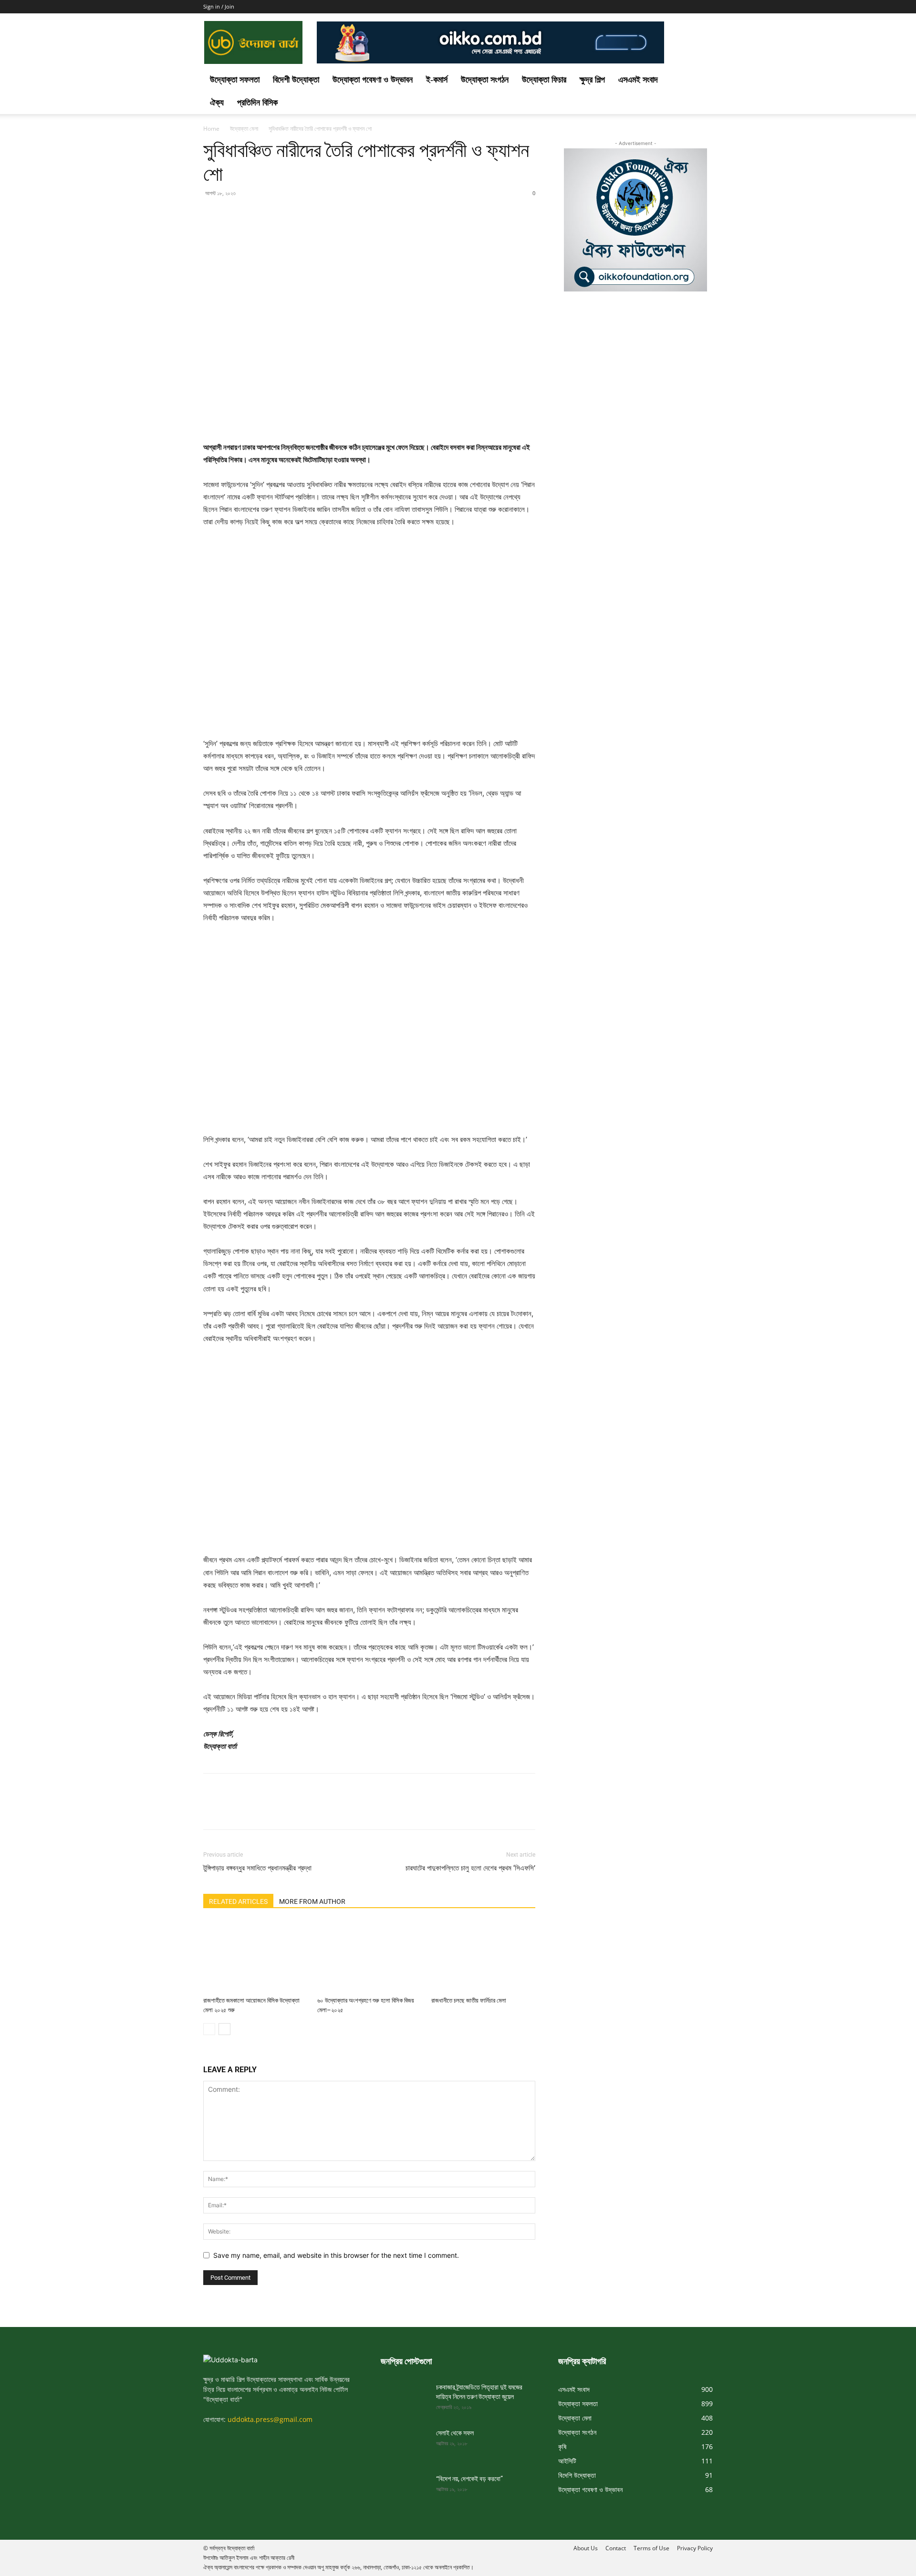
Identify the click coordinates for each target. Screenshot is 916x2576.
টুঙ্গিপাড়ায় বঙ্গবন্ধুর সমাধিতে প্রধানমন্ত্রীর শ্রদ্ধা (257, 1868)
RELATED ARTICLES (238, 1901)
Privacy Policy (695, 2548)
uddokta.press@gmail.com (270, 2419)
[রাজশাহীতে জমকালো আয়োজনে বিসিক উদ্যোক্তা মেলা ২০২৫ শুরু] (255, 1957)
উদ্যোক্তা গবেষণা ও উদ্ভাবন (373, 80)
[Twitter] (235, 215)
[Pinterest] (257, 215)
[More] (301, 215)
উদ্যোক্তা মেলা (244, 129)
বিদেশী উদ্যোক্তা (296, 80)
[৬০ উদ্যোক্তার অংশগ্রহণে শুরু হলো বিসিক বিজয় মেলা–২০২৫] (369, 1957)
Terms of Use (651, 2548)
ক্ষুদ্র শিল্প (592, 80)
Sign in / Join (219, 6)
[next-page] (224, 2029)
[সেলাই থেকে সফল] (405, 2445)
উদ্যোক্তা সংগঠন (485, 80)
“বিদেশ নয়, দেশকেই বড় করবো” (469, 2479)
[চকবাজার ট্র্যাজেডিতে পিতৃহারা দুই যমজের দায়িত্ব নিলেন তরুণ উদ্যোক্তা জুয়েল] (405, 2399)
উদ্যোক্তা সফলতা (235, 80)
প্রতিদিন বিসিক (257, 103)
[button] (701, 80)
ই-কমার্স (437, 80)
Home (211, 129)
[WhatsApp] (279, 215)
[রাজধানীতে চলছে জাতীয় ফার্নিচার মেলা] (483, 1957)
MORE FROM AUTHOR (312, 1901)
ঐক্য (217, 103)
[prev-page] (209, 2029)
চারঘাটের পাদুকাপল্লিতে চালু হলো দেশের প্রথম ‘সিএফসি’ (470, 1868)
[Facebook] (213, 215)
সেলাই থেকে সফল (455, 2433)
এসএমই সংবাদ (638, 80)
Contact (616, 2548)
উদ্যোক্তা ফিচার (544, 80)
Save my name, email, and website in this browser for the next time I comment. (336, 2255)
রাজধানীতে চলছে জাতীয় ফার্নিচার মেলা (469, 2000)
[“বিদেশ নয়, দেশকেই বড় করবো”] (405, 2491)
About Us (586, 2548)
